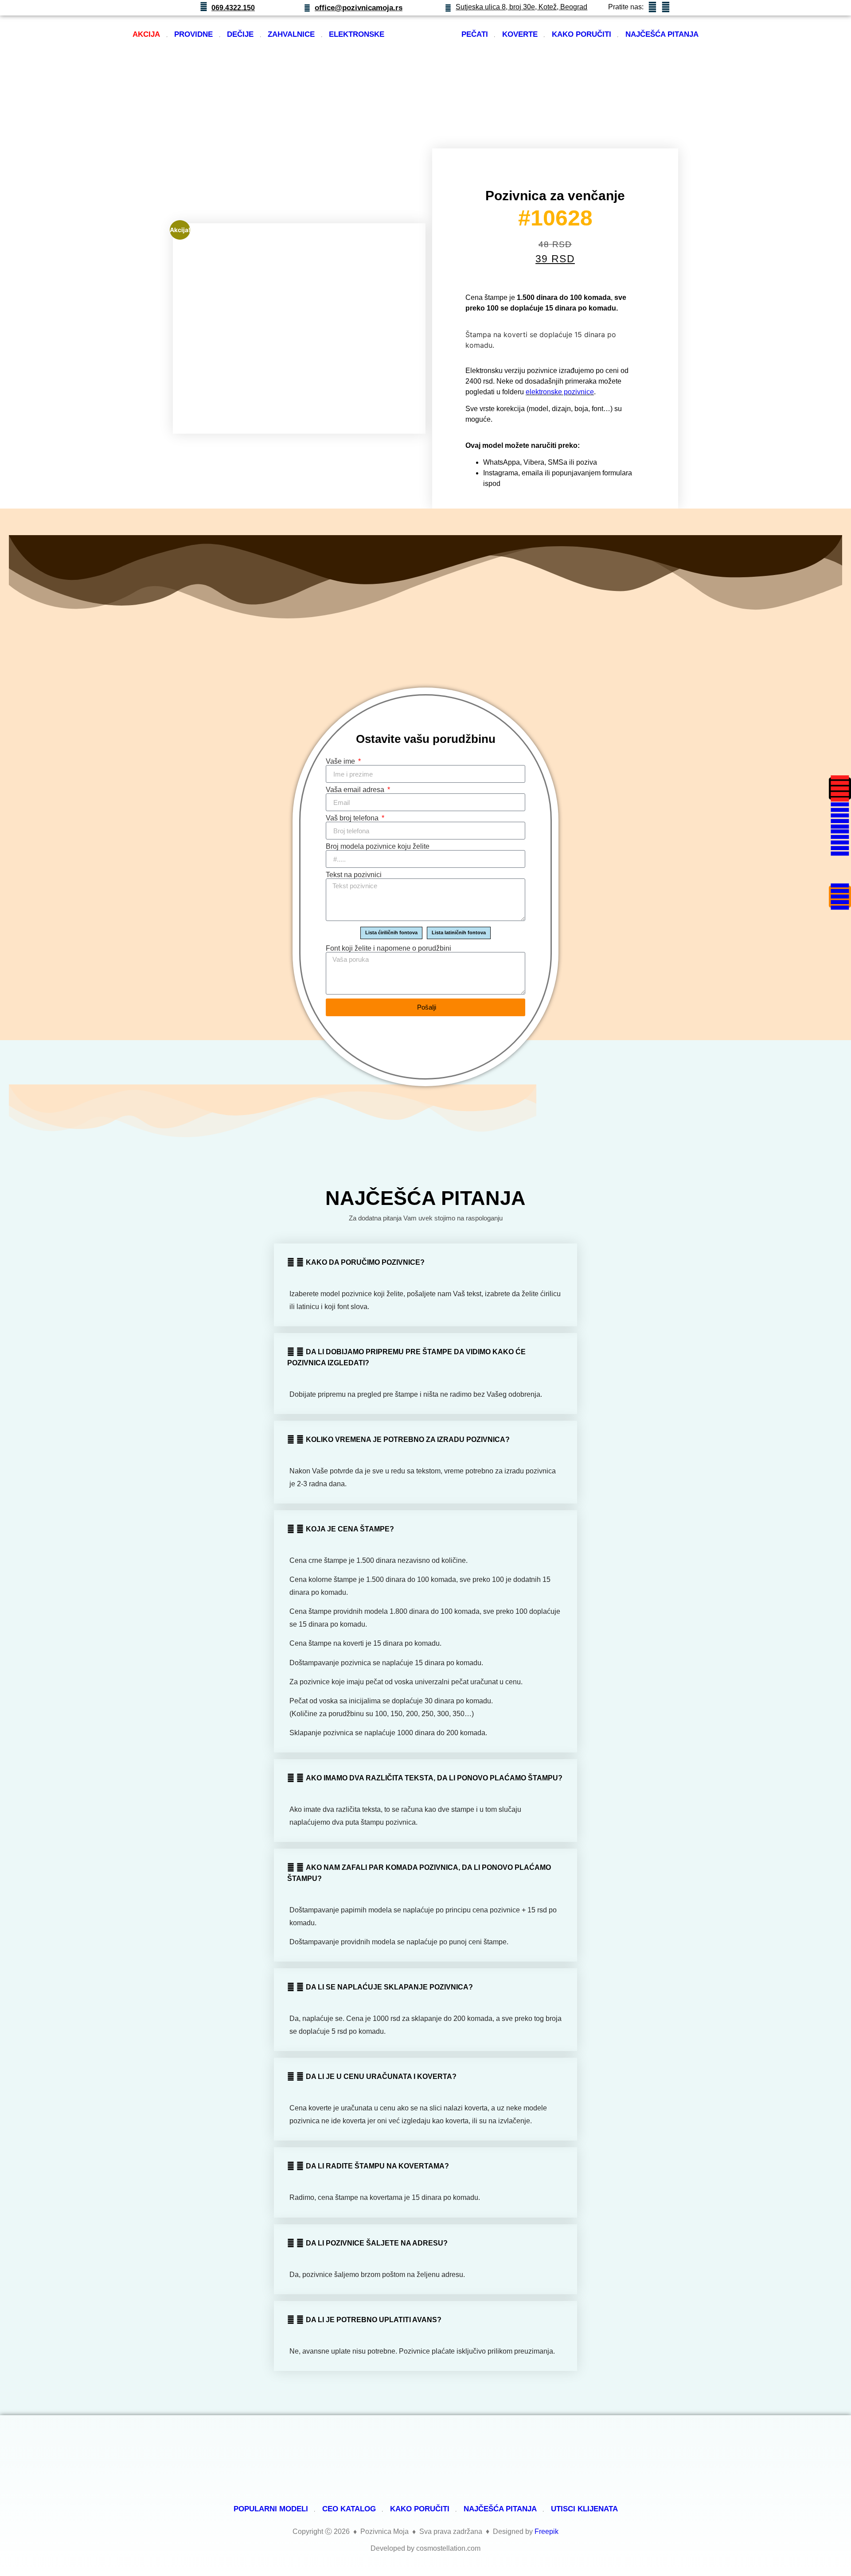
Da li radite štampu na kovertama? (377, 2166)
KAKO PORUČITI (582, 34)
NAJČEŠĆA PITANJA (662, 34)
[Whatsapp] (840, 843)
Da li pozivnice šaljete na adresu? (377, 2243)
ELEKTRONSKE (357, 34)
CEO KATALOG (349, 2509)
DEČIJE (240, 34)
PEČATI (475, 34)
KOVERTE (520, 34)
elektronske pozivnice (560, 392)
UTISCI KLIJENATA (584, 2509)
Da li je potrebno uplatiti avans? (374, 2320)
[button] (425, 1262)
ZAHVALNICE (291, 34)
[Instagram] (840, 789)
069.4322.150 (233, 8)
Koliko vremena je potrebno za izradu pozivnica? (408, 1440)
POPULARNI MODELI (271, 2509)
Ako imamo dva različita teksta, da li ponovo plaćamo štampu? (434, 1778)
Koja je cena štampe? (350, 1529)
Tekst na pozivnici (354, 875)
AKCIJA (146, 34)
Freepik (547, 2531)
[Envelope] (840, 816)
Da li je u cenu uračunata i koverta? (381, 2077)
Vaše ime (341, 762)
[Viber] (840, 870)
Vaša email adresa (356, 790)
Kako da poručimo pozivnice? (365, 1262)
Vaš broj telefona (353, 818)
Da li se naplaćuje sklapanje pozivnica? (389, 1987)
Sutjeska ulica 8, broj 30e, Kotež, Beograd (521, 7)
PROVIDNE (193, 34)
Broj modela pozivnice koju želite (378, 847)
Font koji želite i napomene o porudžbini (388, 948)
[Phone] (840, 897)
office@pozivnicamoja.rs (359, 8)
